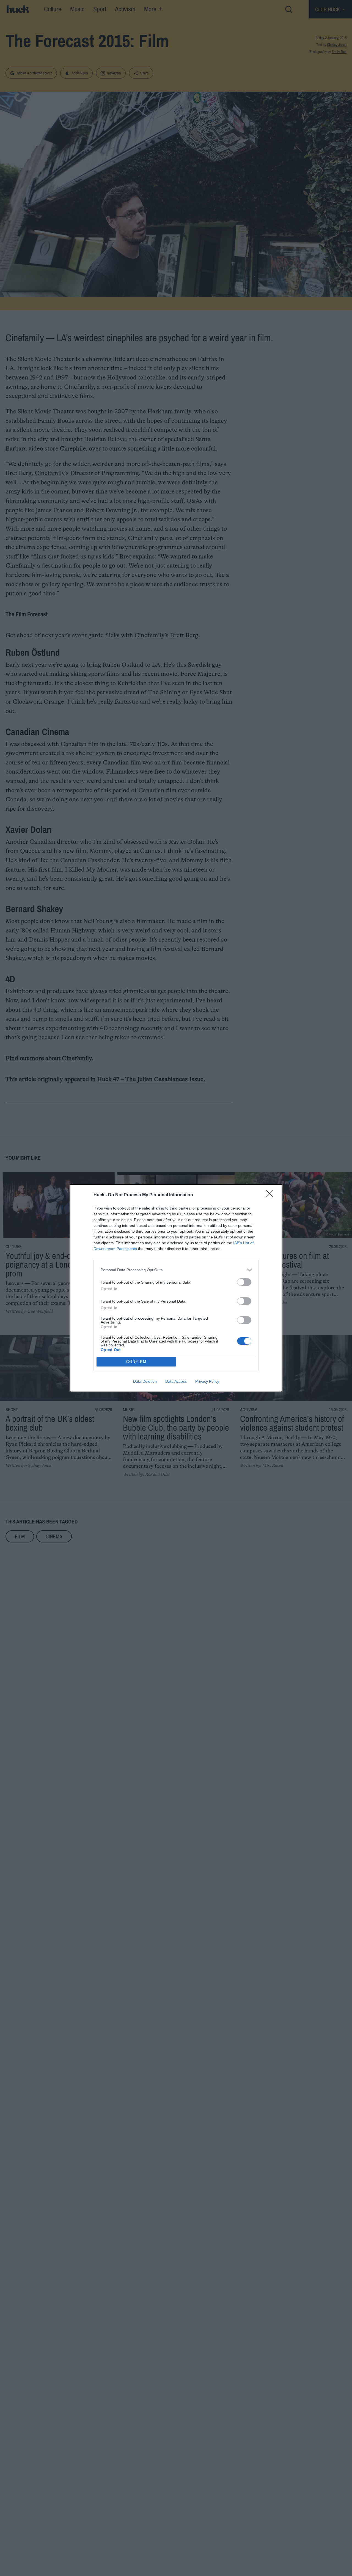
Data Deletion (145, 1381)
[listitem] (176, 1270)
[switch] (244, 1282)
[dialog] (176, 1288)
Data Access (176, 1381)
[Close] (271, 1195)
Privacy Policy (207, 1381)
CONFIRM (136, 1362)
